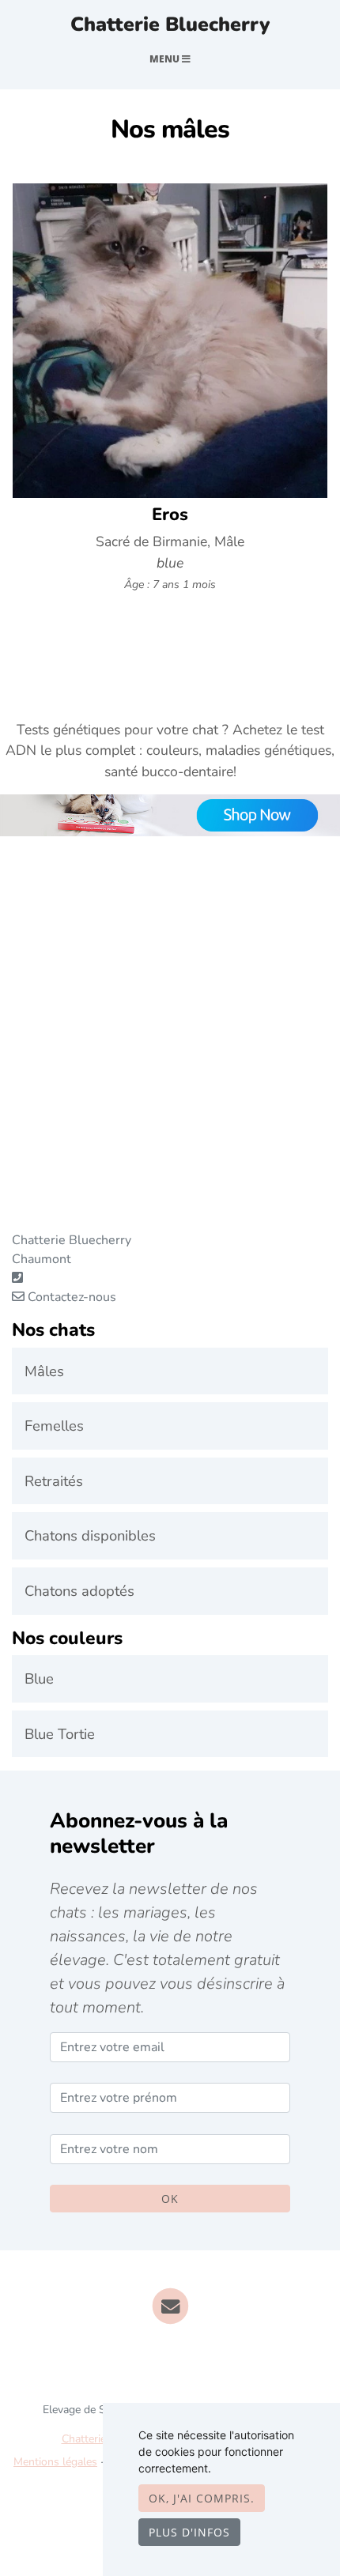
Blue (39, 1678)
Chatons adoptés (79, 1591)
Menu (166, 59)
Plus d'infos (189, 2532)
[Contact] (170, 2306)
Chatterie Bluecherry (170, 25)
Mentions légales (55, 2462)
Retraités (54, 1481)
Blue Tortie (60, 1734)
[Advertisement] (170, 1061)
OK (170, 2199)
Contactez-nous (70, 1297)
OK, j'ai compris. (202, 2498)
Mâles (44, 1371)
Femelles (54, 1426)
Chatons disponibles (90, 1535)
